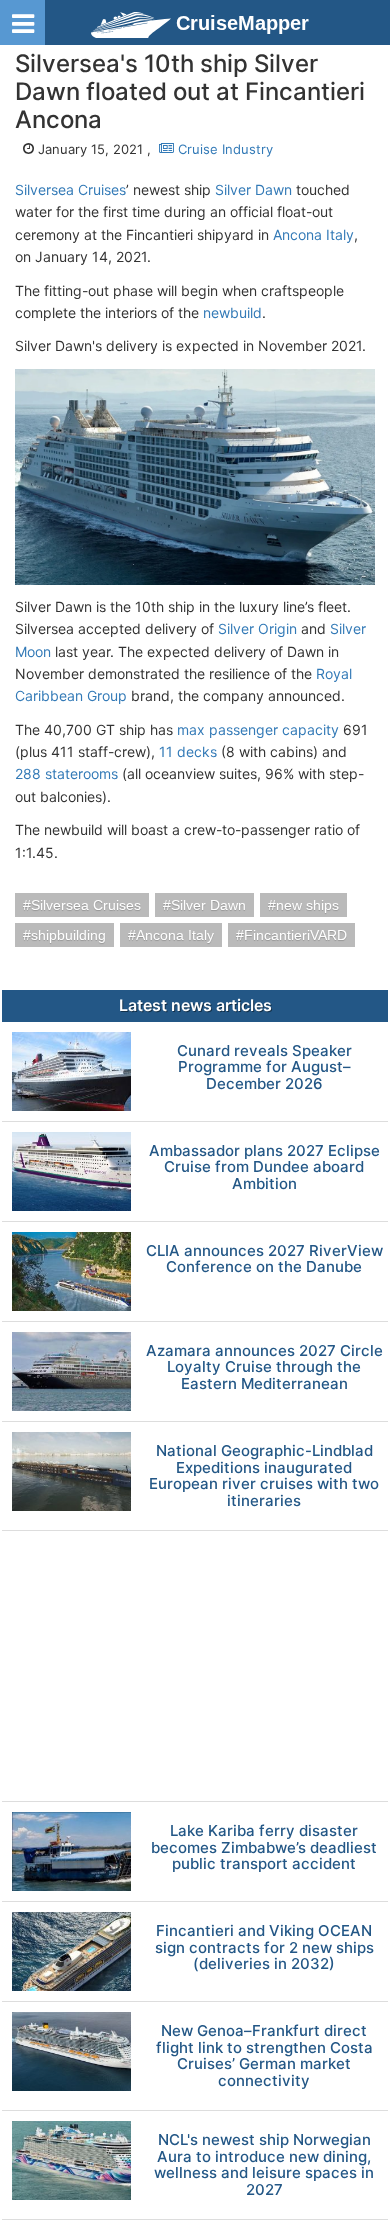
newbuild (232, 312)
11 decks (188, 751)
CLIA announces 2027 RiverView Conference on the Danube (264, 1259)
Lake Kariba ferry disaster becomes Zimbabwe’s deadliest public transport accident (264, 1848)
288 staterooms (66, 773)
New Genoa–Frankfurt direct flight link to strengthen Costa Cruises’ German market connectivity (264, 2056)
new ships (307, 905)
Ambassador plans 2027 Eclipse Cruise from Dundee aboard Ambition (264, 1168)
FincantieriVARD (295, 935)
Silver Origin (257, 628)
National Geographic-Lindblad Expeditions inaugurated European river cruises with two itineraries (264, 1476)
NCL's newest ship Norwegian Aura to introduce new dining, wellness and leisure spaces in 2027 (264, 2165)
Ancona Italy (313, 234)
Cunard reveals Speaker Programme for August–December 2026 (264, 1068)
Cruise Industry (223, 149)
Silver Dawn (253, 189)
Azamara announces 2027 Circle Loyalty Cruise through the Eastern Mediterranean (264, 1368)
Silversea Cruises (70, 189)
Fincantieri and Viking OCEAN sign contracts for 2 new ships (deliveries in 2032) (264, 1948)
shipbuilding (68, 935)
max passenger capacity (258, 729)
